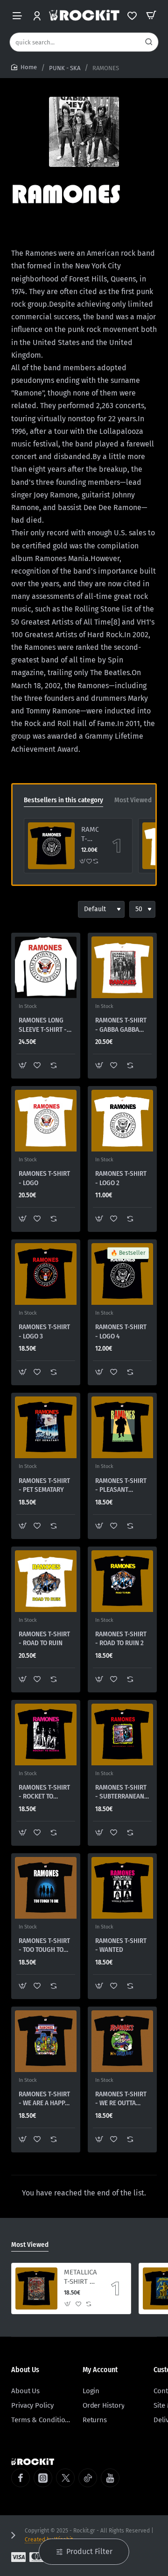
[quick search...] (149, 42)
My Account (100, 2370)
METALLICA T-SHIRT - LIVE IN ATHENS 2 (80, 2277)
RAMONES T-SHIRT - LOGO (44, 1178)
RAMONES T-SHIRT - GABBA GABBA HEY (121, 1025)
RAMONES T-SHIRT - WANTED (121, 1945)
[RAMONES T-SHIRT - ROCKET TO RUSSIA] (46, 1734)
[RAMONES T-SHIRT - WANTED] (122, 1888)
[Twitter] (65, 2478)
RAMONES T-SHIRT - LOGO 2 (121, 1178)
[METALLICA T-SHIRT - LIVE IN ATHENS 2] (36, 2288)
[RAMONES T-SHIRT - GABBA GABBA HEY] (122, 967)
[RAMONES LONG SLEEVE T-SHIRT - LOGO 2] (46, 967)
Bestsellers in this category (63, 800)
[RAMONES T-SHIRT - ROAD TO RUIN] (46, 1581)
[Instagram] (43, 2478)
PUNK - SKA (65, 68)
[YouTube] (110, 2478)
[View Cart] (151, 15)
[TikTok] (88, 2478)
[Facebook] (21, 2478)
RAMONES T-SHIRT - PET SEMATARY (44, 1485)
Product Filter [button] (89, 2551)
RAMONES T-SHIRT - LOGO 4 (90, 835)
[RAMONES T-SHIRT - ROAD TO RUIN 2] (122, 1581)
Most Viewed (133, 800)
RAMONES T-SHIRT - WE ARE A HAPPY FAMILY (44, 2099)
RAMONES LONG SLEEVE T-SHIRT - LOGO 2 (43, 1025)
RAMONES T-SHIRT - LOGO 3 (44, 1331)
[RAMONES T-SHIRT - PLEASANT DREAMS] (122, 1427)
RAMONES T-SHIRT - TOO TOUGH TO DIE (44, 1946)
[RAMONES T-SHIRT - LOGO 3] (46, 1274)
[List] (35, 909)
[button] (83, 861)
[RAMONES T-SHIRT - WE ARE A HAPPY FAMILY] (46, 2041)
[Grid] (19, 909)
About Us (25, 2370)
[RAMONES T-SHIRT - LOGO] (46, 1121)
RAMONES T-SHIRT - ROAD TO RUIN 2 (121, 1639)
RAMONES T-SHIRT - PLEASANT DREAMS (121, 1486)
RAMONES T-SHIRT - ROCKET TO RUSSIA (44, 1792)
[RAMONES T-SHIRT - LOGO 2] (122, 1121)
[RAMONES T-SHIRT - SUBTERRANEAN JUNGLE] (122, 1734)
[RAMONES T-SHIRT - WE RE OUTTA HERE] (122, 2041)
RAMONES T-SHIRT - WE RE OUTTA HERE (121, 2099)
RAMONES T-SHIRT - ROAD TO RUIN (44, 1639)
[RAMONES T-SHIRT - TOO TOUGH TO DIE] (46, 1888)
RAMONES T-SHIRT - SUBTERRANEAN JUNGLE (121, 1792)
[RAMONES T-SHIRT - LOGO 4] (51, 846)
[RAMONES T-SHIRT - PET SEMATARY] (46, 1427)
